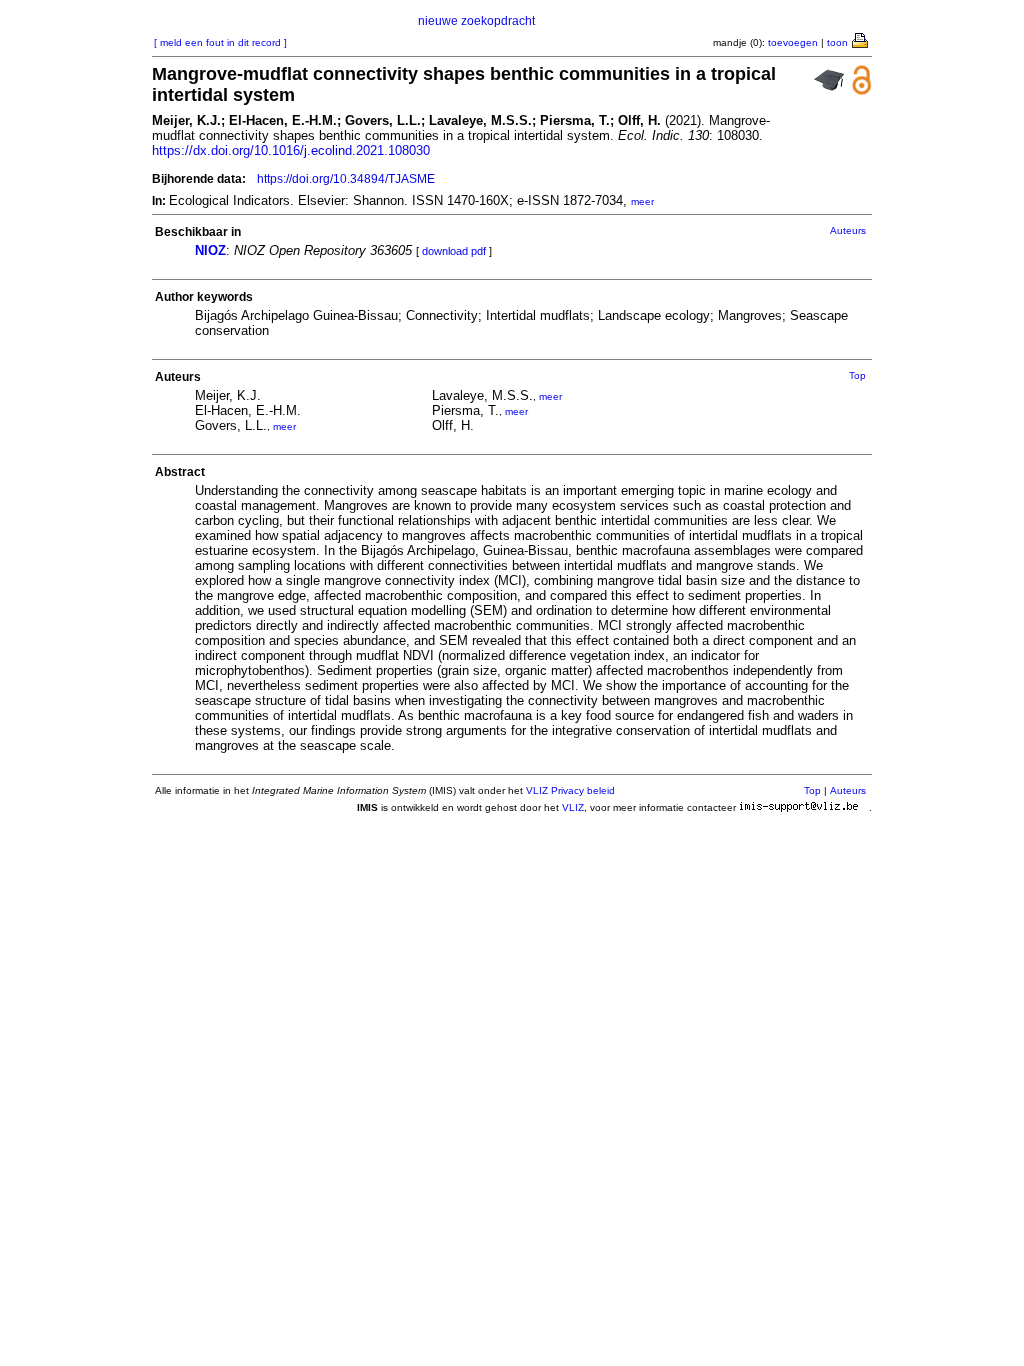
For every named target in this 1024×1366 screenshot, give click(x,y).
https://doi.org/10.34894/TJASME (346, 179)
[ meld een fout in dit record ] (220, 42)
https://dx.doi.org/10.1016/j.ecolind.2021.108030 (291, 150)
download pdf (454, 251)
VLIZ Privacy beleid (570, 790)
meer (642, 201)
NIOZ (210, 250)
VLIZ (573, 807)
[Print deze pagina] (861, 39)
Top (857, 375)
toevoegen (793, 42)
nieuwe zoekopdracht (476, 21)
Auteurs (848, 230)
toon (837, 42)
